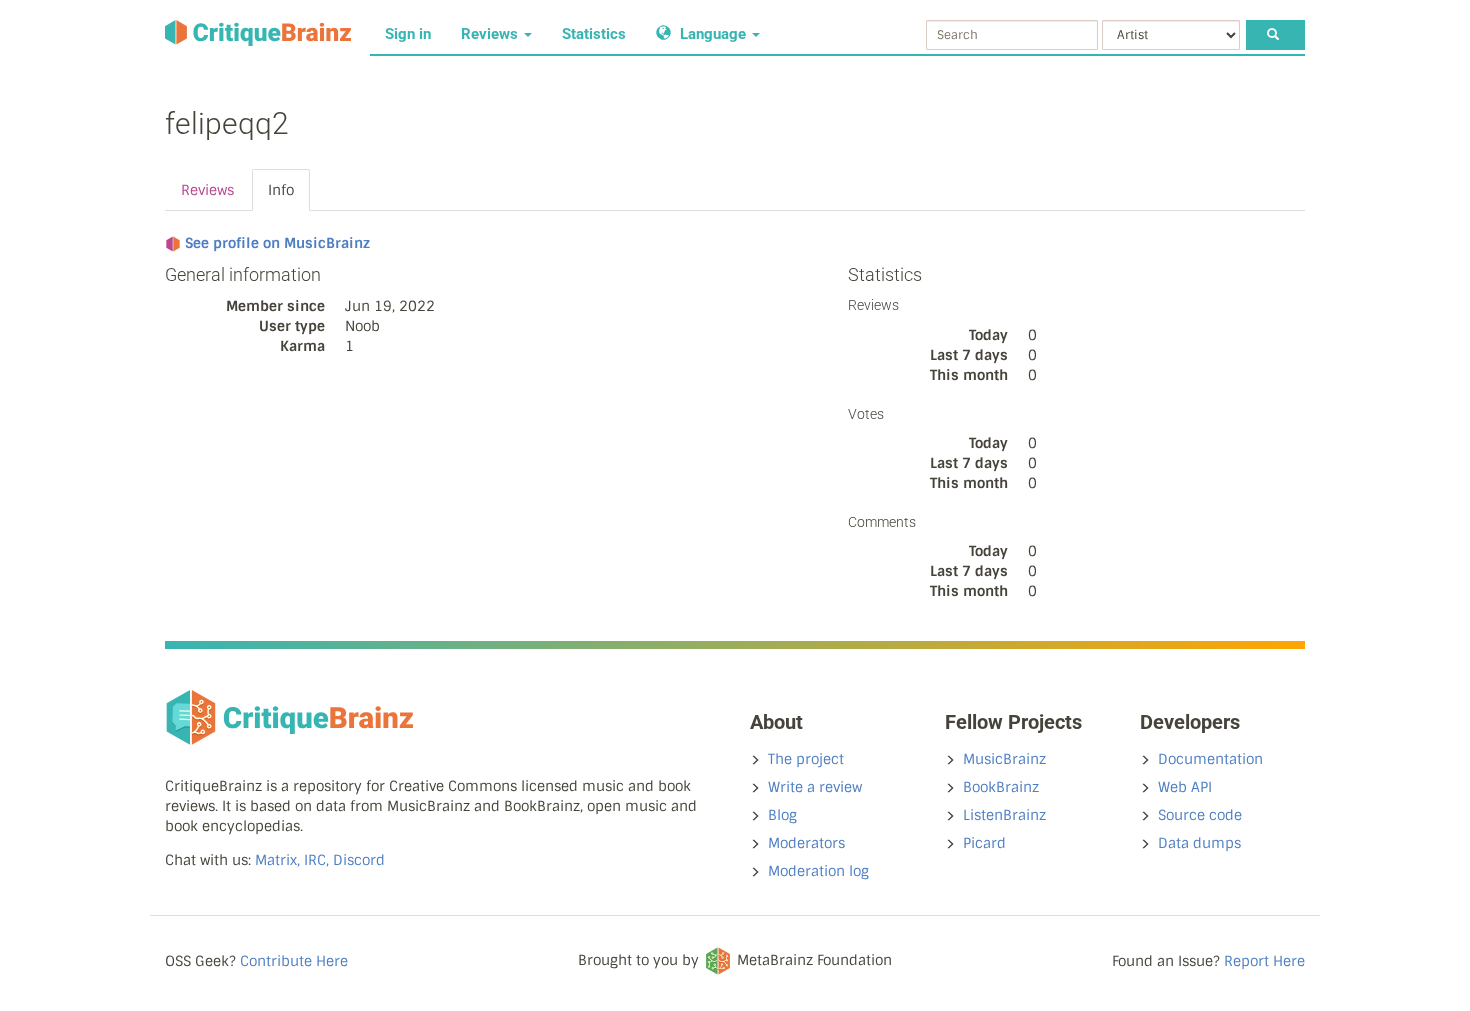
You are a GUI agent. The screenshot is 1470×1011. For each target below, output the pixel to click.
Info (281, 190)
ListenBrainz (1004, 815)
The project (806, 759)
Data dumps (1199, 843)
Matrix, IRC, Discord (320, 860)
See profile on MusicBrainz (277, 243)
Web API (1185, 787)
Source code (1200, 815)
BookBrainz (1001, 787)
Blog (782, 815)
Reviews (491, 34)
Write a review (815, 787)
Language (713, 34)
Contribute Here (294, 961)
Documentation (1210, 759)
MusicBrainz (1004, 759)
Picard (984, 843)
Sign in (408, 34)
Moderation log (818, 871)
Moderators (806, 843)
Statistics (594, 34)
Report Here (1264, 961)
